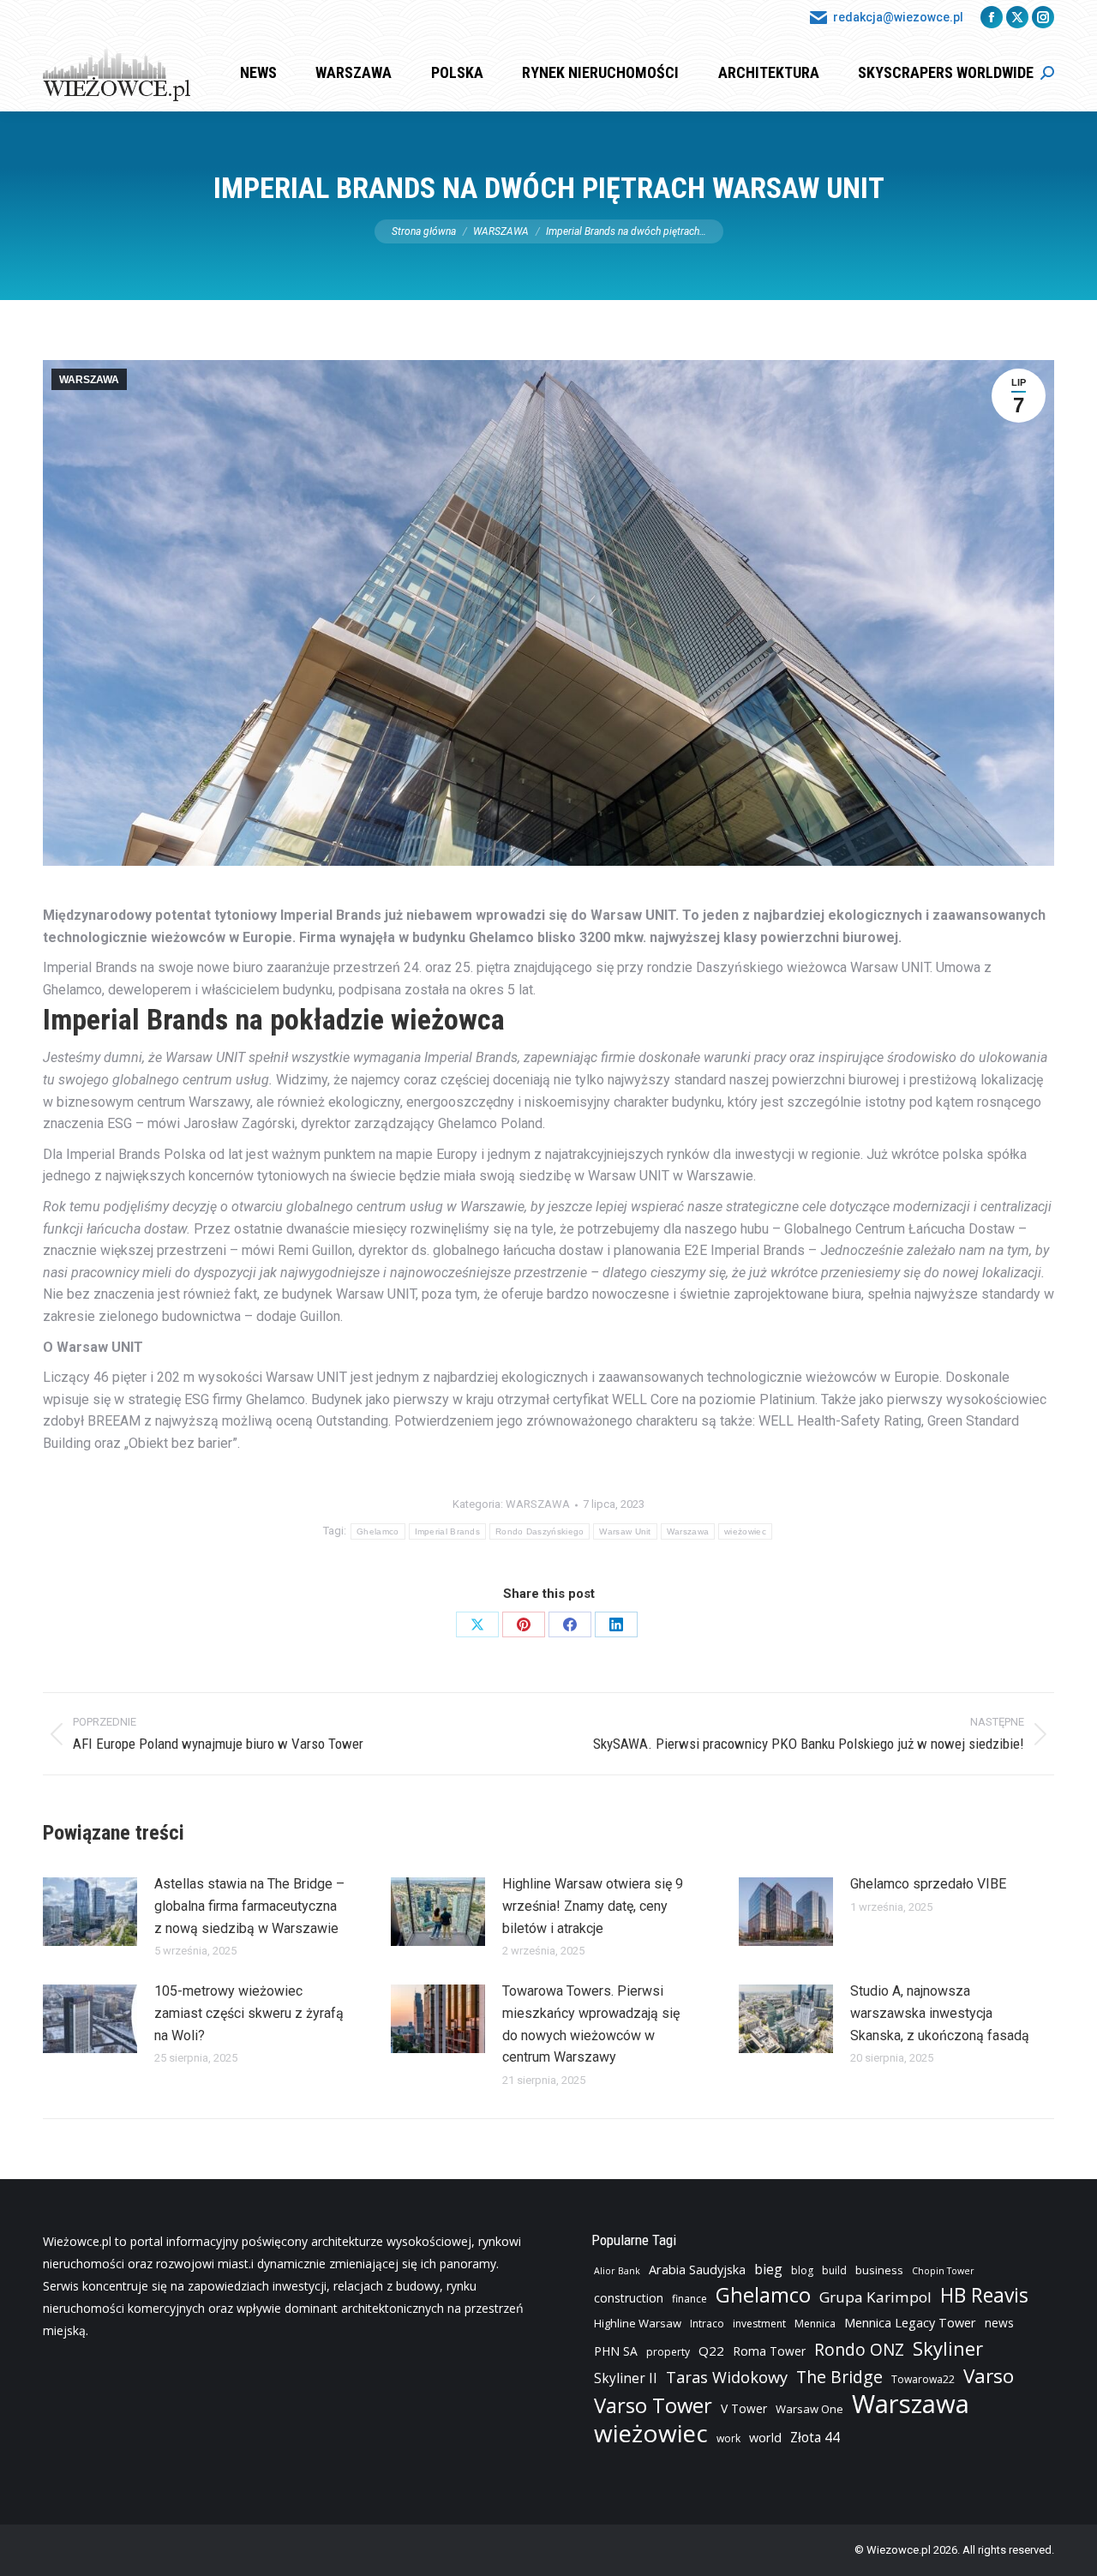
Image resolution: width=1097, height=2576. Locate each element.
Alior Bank (617, 2271)
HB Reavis (984, 2296)
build (834, 2270)
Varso (989, 2376)
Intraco (707, 2324)
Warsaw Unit (625, 1531)
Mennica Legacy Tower (910, 2323)
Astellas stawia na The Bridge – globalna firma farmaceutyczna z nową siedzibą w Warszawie (249, 1906)
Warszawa (688, 1531)
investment (759, 2324)
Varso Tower (653, 2405)
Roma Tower (769, 2351)
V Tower (744, 2408)
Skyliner (948, 2348)
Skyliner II (626, 2378)
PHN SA (616, 2351)
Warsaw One (809, 2409)
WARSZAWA (89, 380)
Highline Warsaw (638, 2323)
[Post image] (90, 1912)
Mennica (815, 2324)
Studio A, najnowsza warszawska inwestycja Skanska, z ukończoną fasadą (940, 2013)
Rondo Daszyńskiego (540, 1531)
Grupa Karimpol (875, 2297)
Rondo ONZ (859, 2350)
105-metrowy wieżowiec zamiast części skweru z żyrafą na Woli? (249, 2013)
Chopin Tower (943, 2271)
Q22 (711, 2351)
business (879, 2270)
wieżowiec (745, 1531)
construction (629, 2298)
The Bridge (839, 2377)
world (765, 2438)
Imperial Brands (448, 1531)
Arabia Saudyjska (697, 2270)
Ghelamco (378, 1531)
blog (802, 2270)
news (999, 2323)
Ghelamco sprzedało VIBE (928, 1884)
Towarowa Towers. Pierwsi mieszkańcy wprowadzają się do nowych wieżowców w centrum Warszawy (591, 2024)
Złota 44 (815, 2438)
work (728, 2438)
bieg (768, 2269)
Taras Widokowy (727, 2377)
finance (689, 2299)
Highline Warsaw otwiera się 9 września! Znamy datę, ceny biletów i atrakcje (593, 1906)
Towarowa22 (923, 2379)
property (668, 2352)
